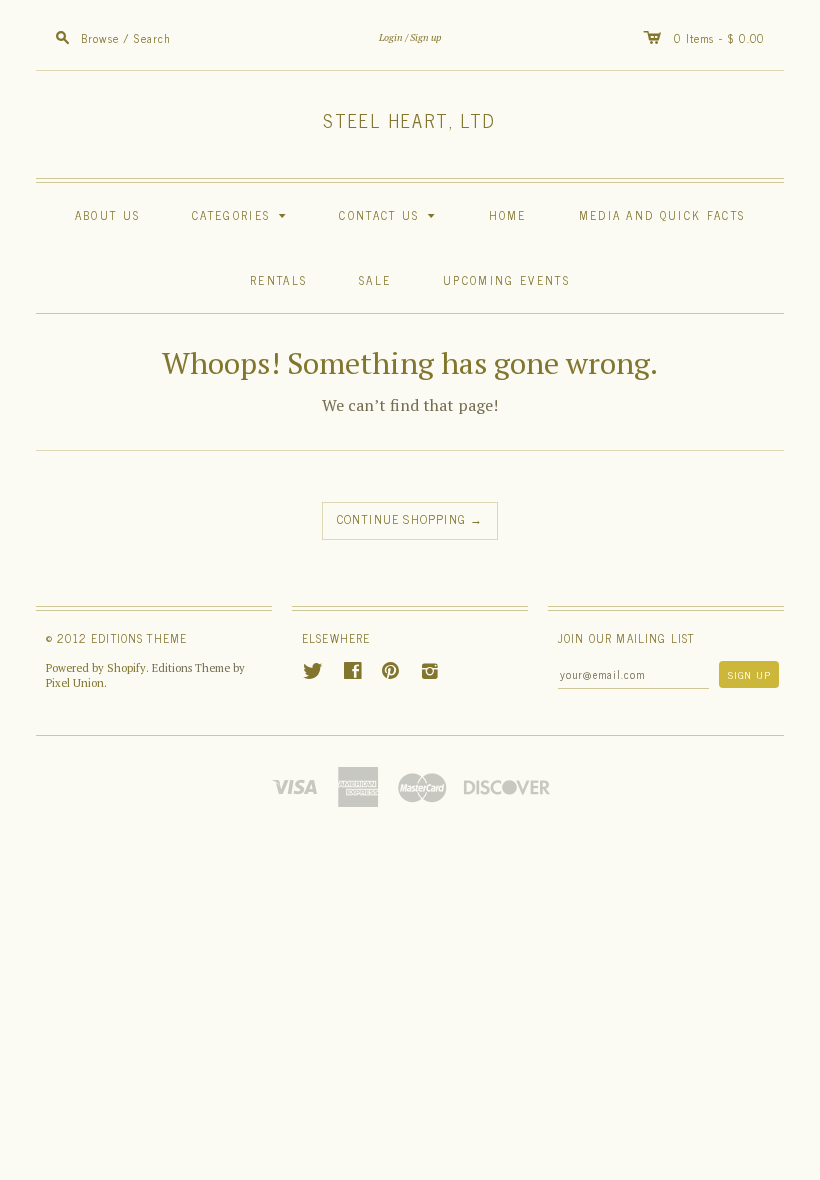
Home (508, 214)
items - (706, 37)
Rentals (278, 279)
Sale (375, 279)
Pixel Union (75, 683)
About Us (107, 214)
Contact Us (390, 214)
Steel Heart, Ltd (409, 120)
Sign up (425, 37)
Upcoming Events (506, 279)
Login (391, 37)
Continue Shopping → (410, 519)
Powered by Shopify (96, 668)
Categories (242, 214)
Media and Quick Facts (662, 214)
